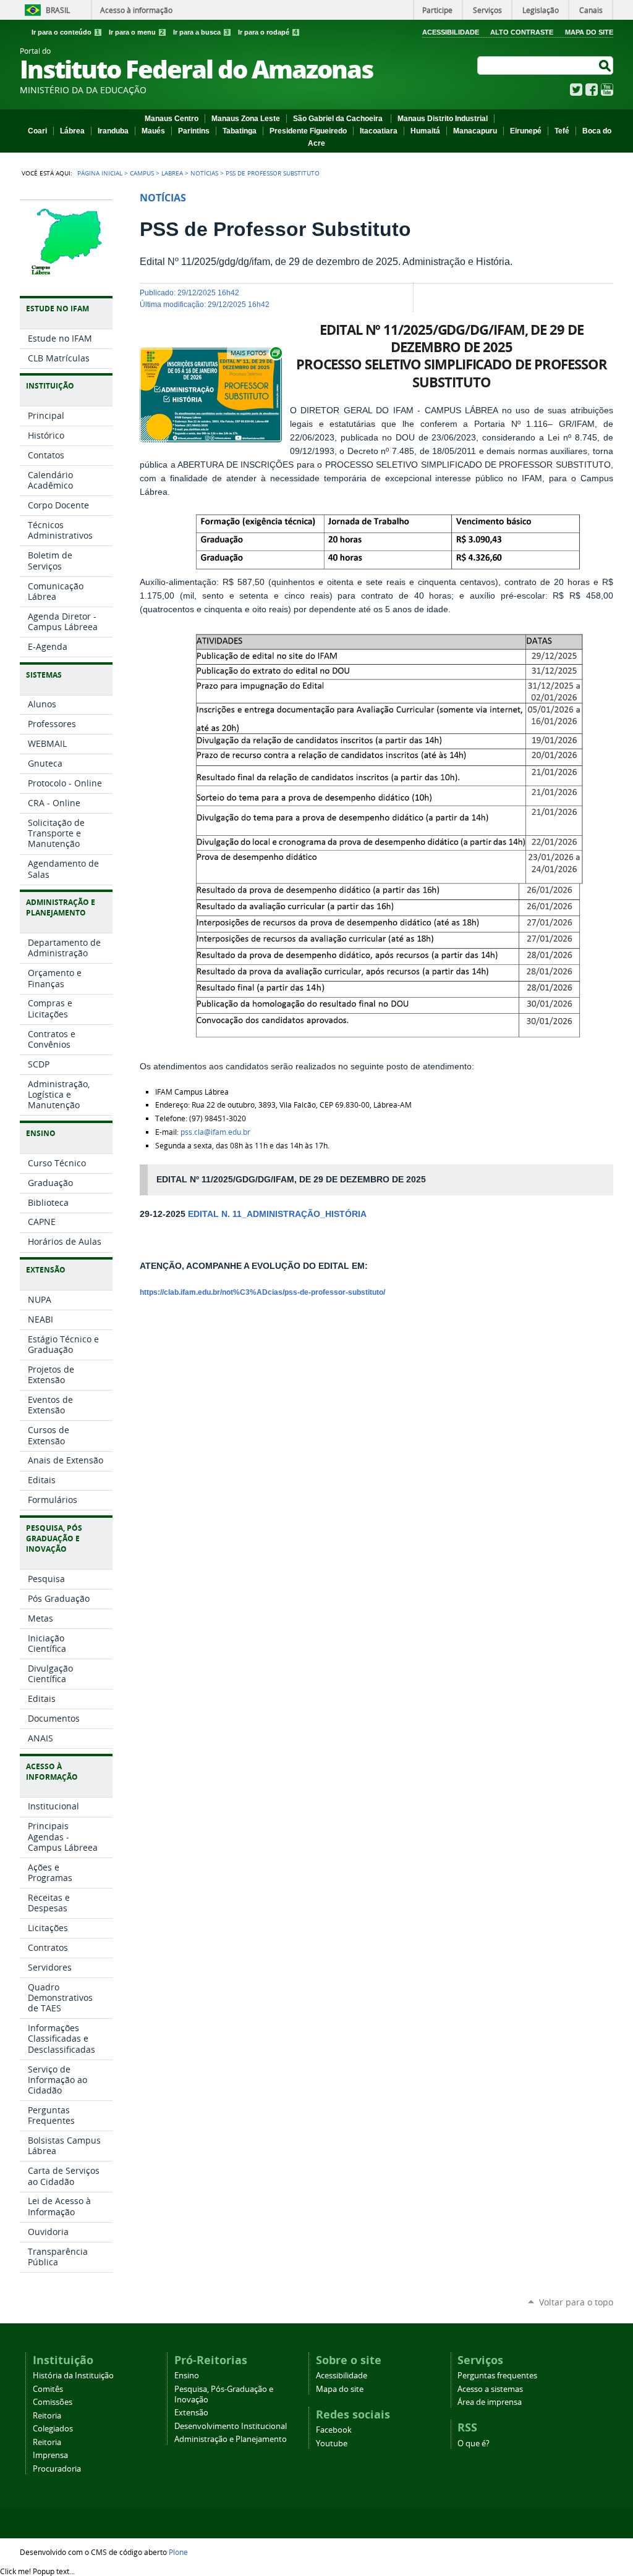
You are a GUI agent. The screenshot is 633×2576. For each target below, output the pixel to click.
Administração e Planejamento (231, 2439)
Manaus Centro (172, 119)
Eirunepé (526, 131)
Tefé (562, 131)
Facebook (592, 90)
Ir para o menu (136, 32)
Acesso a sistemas (490, 2389)
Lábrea (72, 131)
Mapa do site (340, 2389)
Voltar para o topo (576, 2302)
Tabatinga (240, 131)
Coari (37, 131)
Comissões (53, 2402)
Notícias (204, 173)
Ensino (187, 2376)
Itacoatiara (379, 131)
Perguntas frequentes (497, 2376)
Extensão (191, 2413)
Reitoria (47, 2416)
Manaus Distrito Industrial (443, 119)
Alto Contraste (522, 32)
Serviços (487, 10)
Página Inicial (100, 173)
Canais (591, 10)
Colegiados (53, 2429)
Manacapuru (475, 131)
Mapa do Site (589, 32)
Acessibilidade (451, 32)
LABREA (172, 173)
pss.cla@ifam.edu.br (215, 1132)
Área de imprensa (490, 2402)
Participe (437, 10)
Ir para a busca (201, 32)
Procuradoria (57, 2469)
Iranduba (113, 131)
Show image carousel (255, 353)
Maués (153, 131)
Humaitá (425, 131)
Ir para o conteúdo (66, 32)
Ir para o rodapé (268, 32)
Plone (178, 2552)
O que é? (474, 2443)
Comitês (48, 2389)
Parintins (194, 131)
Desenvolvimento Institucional (231, 2426)
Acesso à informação (136, 10)
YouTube (607, 90)
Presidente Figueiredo (308, 131)
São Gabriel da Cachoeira (339, 119)
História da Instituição (73, 2376)
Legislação (541, 10)
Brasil (58, 10)
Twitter (576, 90)
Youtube (332, 2443)
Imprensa (50, 2455)
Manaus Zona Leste (246, 119)
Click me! (37, 2571)
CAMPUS (142, 173)
